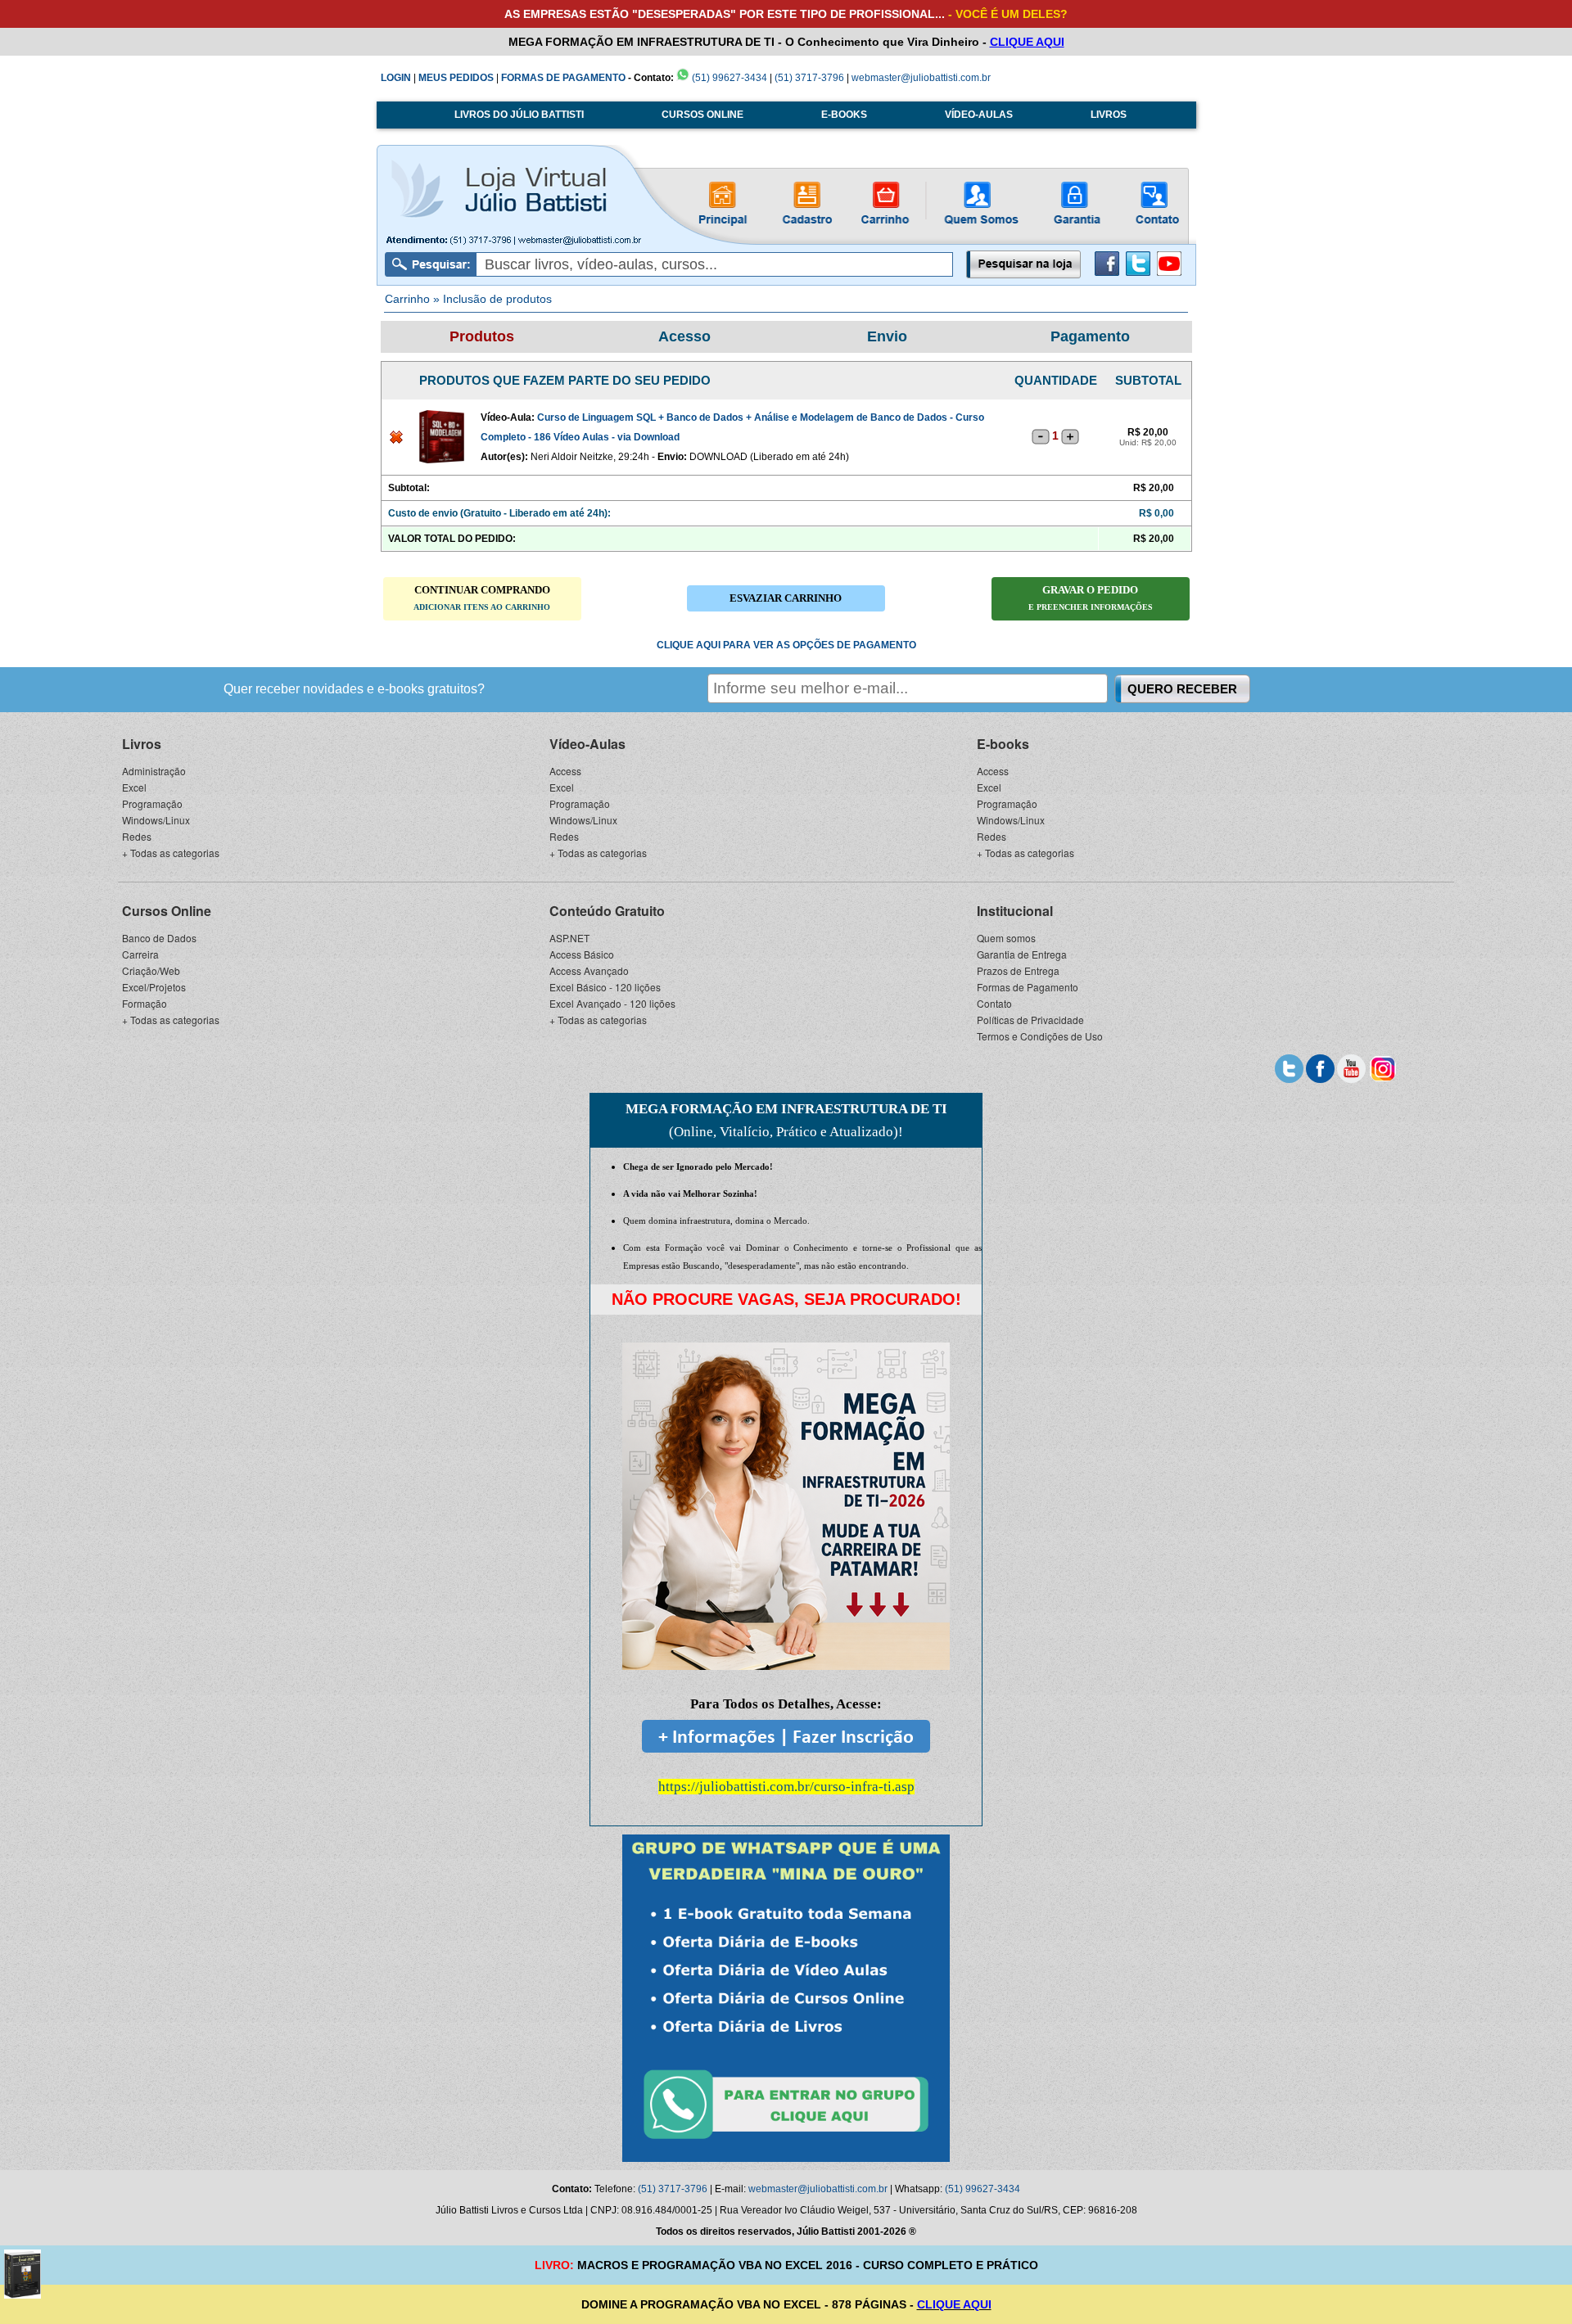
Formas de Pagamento (1028, 987)
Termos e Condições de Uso (1040, 1036)
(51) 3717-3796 (809, 78)
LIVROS (1109, 115)
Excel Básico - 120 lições (605, 987)
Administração (154, 771)
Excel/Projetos (154, 987)
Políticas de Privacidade (1030, 1020)
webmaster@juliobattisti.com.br (921, 78)
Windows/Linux (156, 820)
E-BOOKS (844, 115)
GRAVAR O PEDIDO (1091, 598)
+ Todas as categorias (171, 853)
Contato (994, 1003)
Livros (142, 744)
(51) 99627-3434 (728, 78)
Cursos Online (167, 911)
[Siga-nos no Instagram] (1382, 1067)
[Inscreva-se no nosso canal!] (1169, 273)
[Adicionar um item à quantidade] (1070, 436)
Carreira (140, 954)
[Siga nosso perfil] (1289, 1067)
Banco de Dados (159, 938)
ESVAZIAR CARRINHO (786, 598)
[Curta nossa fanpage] (1320, 1067)
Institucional (1015, 911)
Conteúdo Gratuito (607, 911)
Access (565, 771)
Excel (134, 787)
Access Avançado (589, 970)
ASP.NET (569, 938)
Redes (137, 836)
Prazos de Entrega (1018, 970)
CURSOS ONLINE (702, 115)
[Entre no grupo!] (786, 1998)
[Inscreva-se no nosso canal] (1351, 1067)
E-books (1003, 744)
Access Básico (582, 954)
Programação (152, 803)
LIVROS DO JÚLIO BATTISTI (519, 115)
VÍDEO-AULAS (979, 115)
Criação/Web (151, 970)
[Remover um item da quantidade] (1041, 436)
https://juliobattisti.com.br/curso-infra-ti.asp (786, 1787)
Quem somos (1006, 938)
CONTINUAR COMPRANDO (482, 598)
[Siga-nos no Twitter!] (1138, 273)
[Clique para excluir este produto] (396, 440)
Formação (145, 1003)
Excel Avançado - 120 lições (612, 1003)
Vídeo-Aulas (587, 744)
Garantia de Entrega (1022, 954)
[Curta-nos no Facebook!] (1107, 273)
